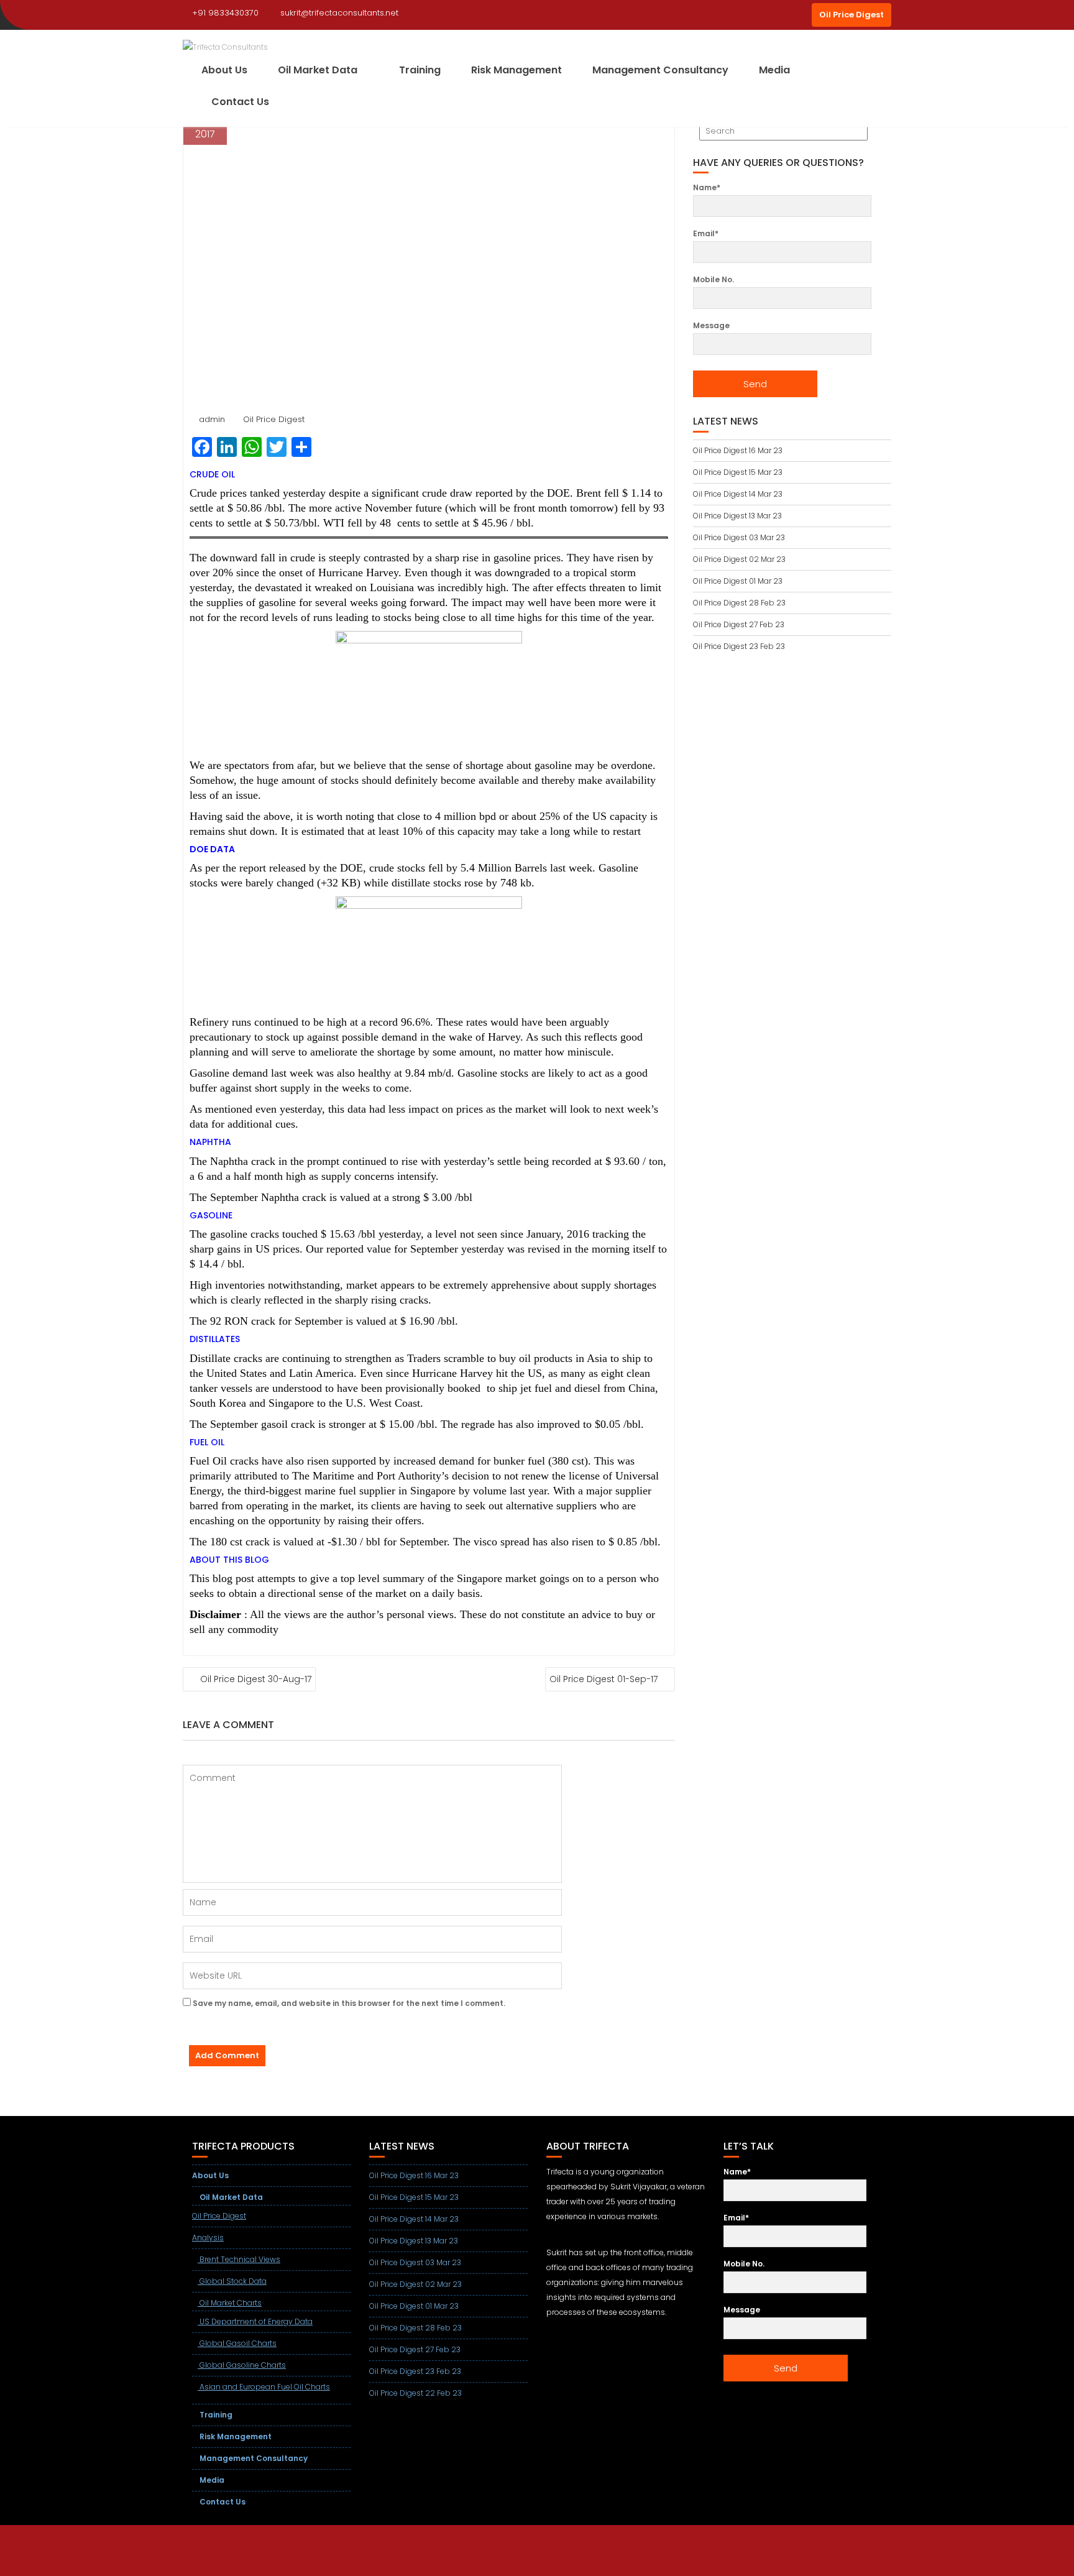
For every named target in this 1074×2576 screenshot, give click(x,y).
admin (212, 419)
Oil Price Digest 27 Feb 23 (739, 624)
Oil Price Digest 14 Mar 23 (738, 494)
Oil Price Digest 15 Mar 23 (738, 472)
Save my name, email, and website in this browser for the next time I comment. (349, 2003)
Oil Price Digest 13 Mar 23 (737, 516)
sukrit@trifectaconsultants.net (339, 13)
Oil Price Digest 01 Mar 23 (738, 581)
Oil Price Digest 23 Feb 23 (739, 646)
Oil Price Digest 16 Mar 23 (738, 450)
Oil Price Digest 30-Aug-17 (256, 1679)
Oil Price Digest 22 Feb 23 (415, 2393)
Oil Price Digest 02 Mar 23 (739, 559)
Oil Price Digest (851, 15)
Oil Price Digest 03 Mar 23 (739, 537)
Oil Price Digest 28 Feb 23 (739, 603)
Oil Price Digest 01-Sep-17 (604, 1679)
